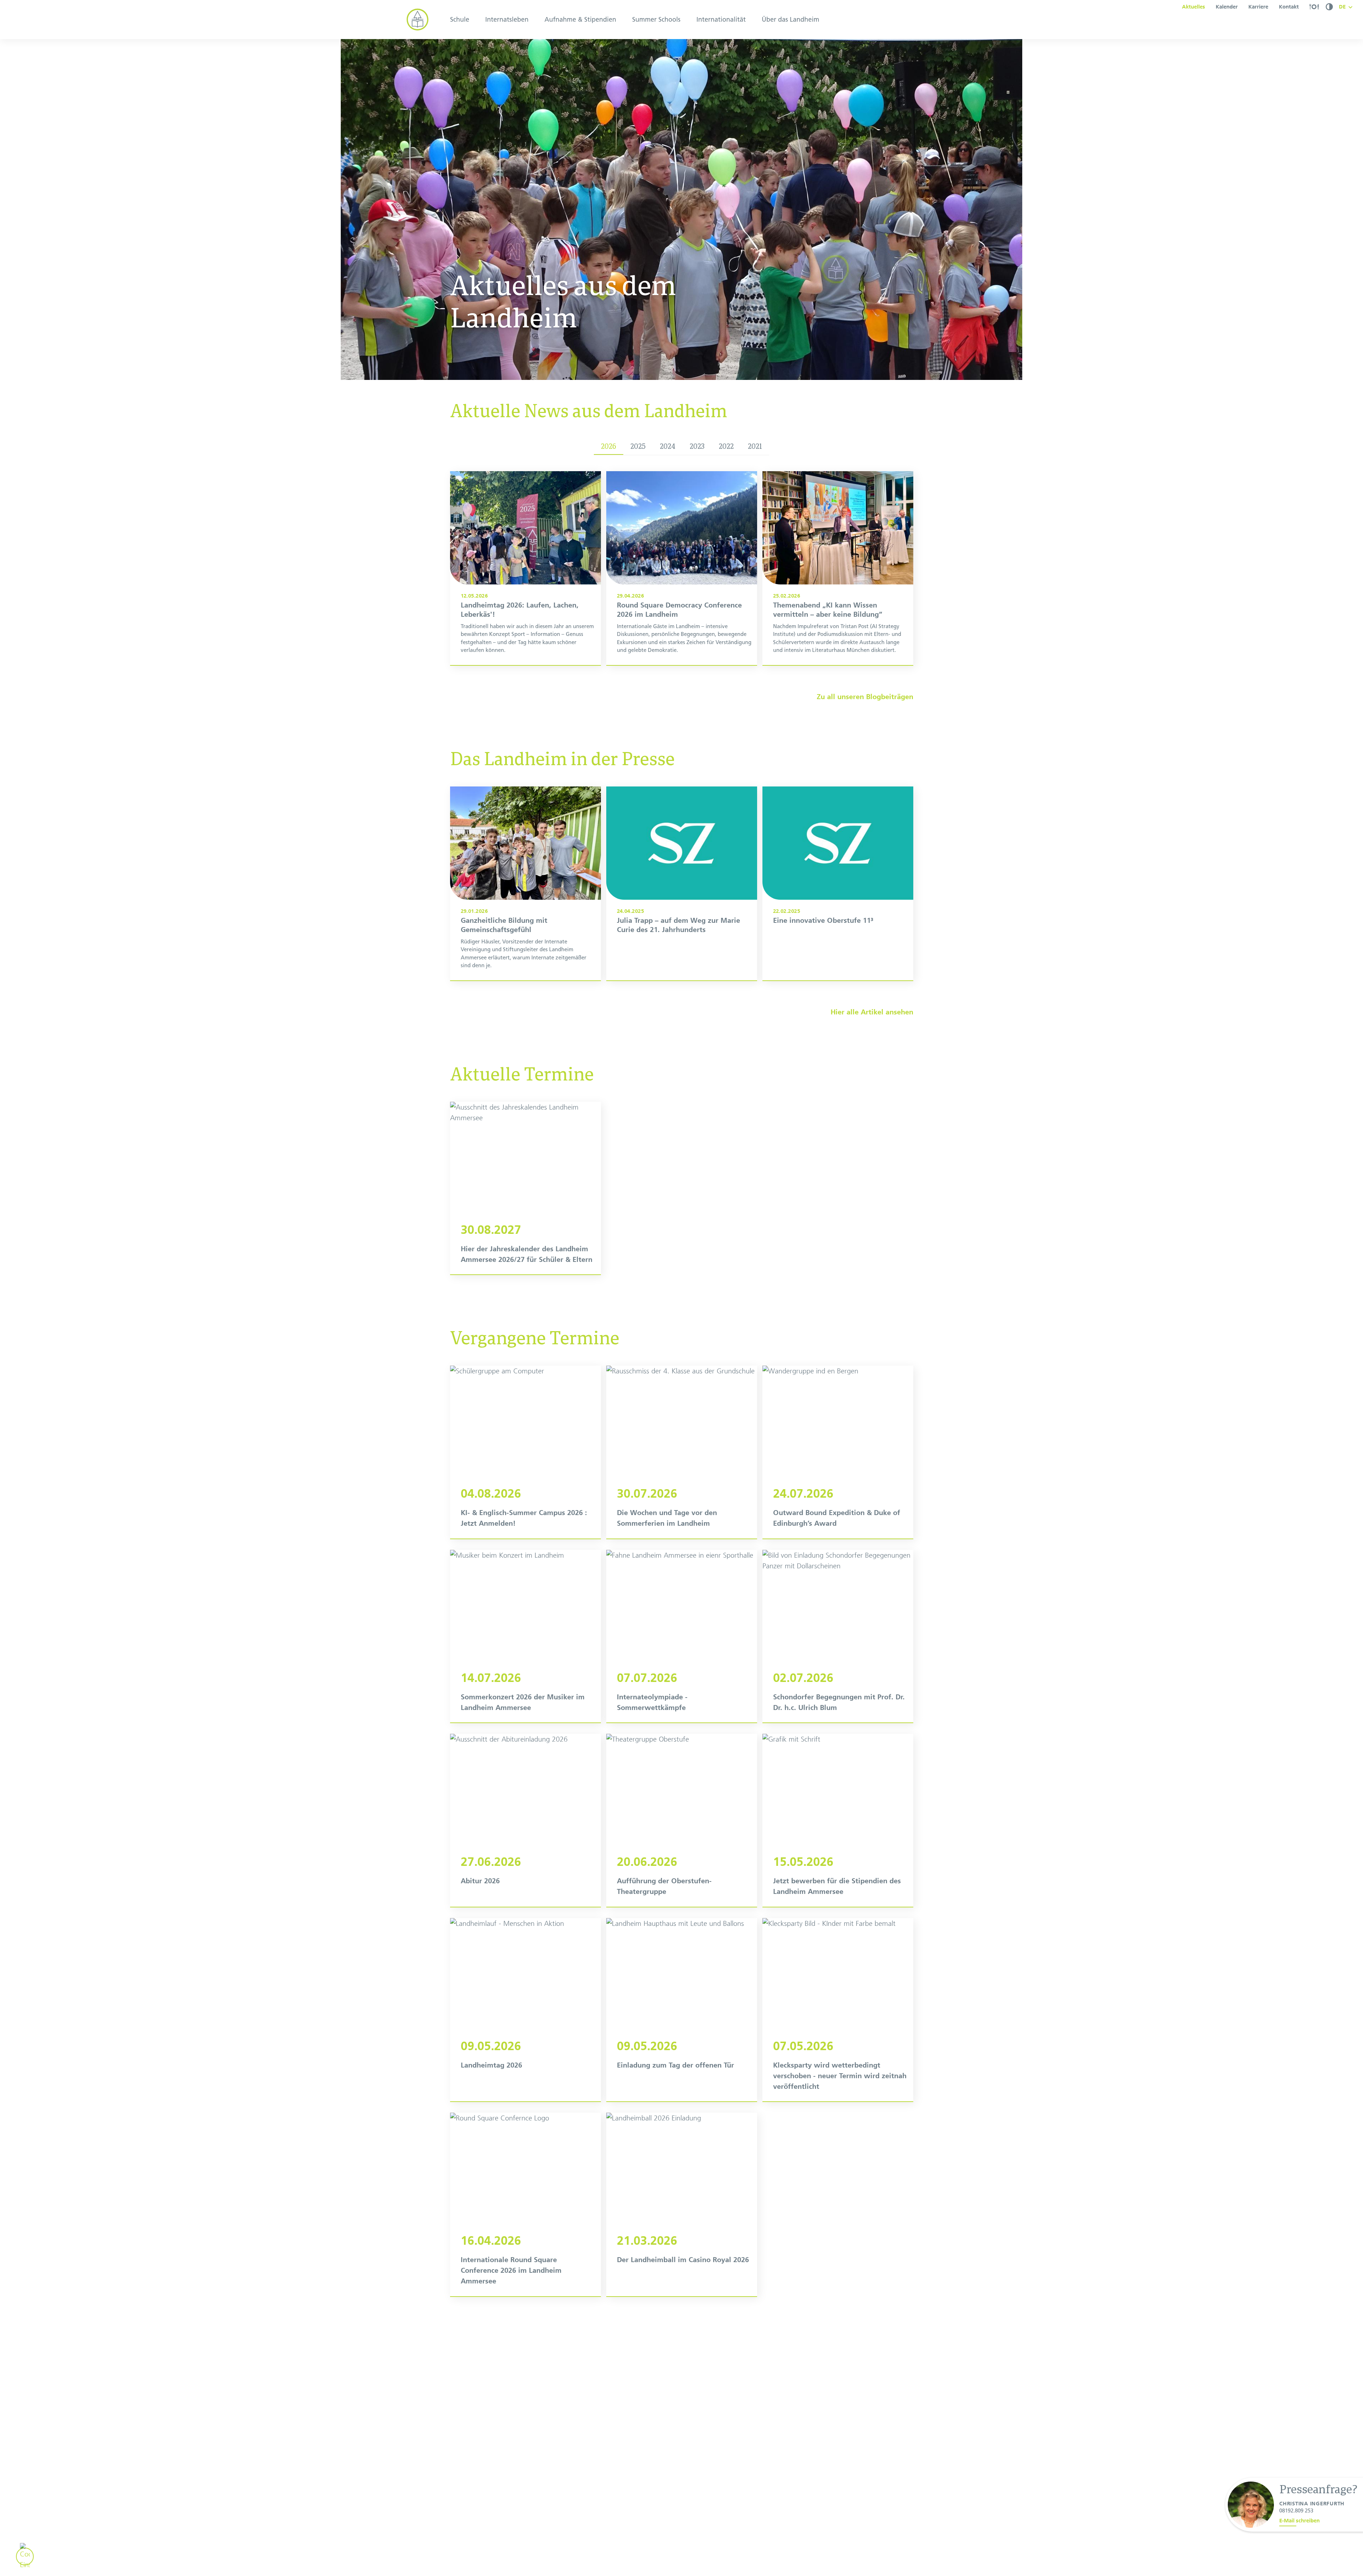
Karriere (1258, 7)
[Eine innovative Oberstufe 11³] (838, 883)
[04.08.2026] (526, 1452)
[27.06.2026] (526, 1820)
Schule (460, 20)
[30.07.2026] (682, 1452)
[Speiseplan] (1314, 7)
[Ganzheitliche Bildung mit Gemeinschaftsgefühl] (526, 883)
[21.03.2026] (682, 2204)
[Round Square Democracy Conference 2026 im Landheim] (682, 568)
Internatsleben (507, 20)
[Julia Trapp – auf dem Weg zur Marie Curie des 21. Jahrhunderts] (682, 883)
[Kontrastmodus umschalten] (1329, 7)
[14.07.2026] (526, 1636)
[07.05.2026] (838, 2010)
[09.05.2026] (526, 2010)
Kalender (1227, 7)
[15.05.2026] (838, 1820)
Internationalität (721, 20)
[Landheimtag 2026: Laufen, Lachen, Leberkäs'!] (526, 568)
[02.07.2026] (838, 1636)
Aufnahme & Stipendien (580, 20)
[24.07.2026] (838, 1452)
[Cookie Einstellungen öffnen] (25, 2556)
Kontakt (1289, 7)
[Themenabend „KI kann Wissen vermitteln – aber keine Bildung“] (838, 568)
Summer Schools (656, 20)
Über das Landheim (790, 20)
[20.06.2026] (682, 1820)
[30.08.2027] (526, 1188)
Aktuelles (1194, 7)
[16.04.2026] (526, 2204)
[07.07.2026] (682, 1636)
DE (1342, 7)
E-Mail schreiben (1299, 2521)
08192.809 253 (1296, 2511)
